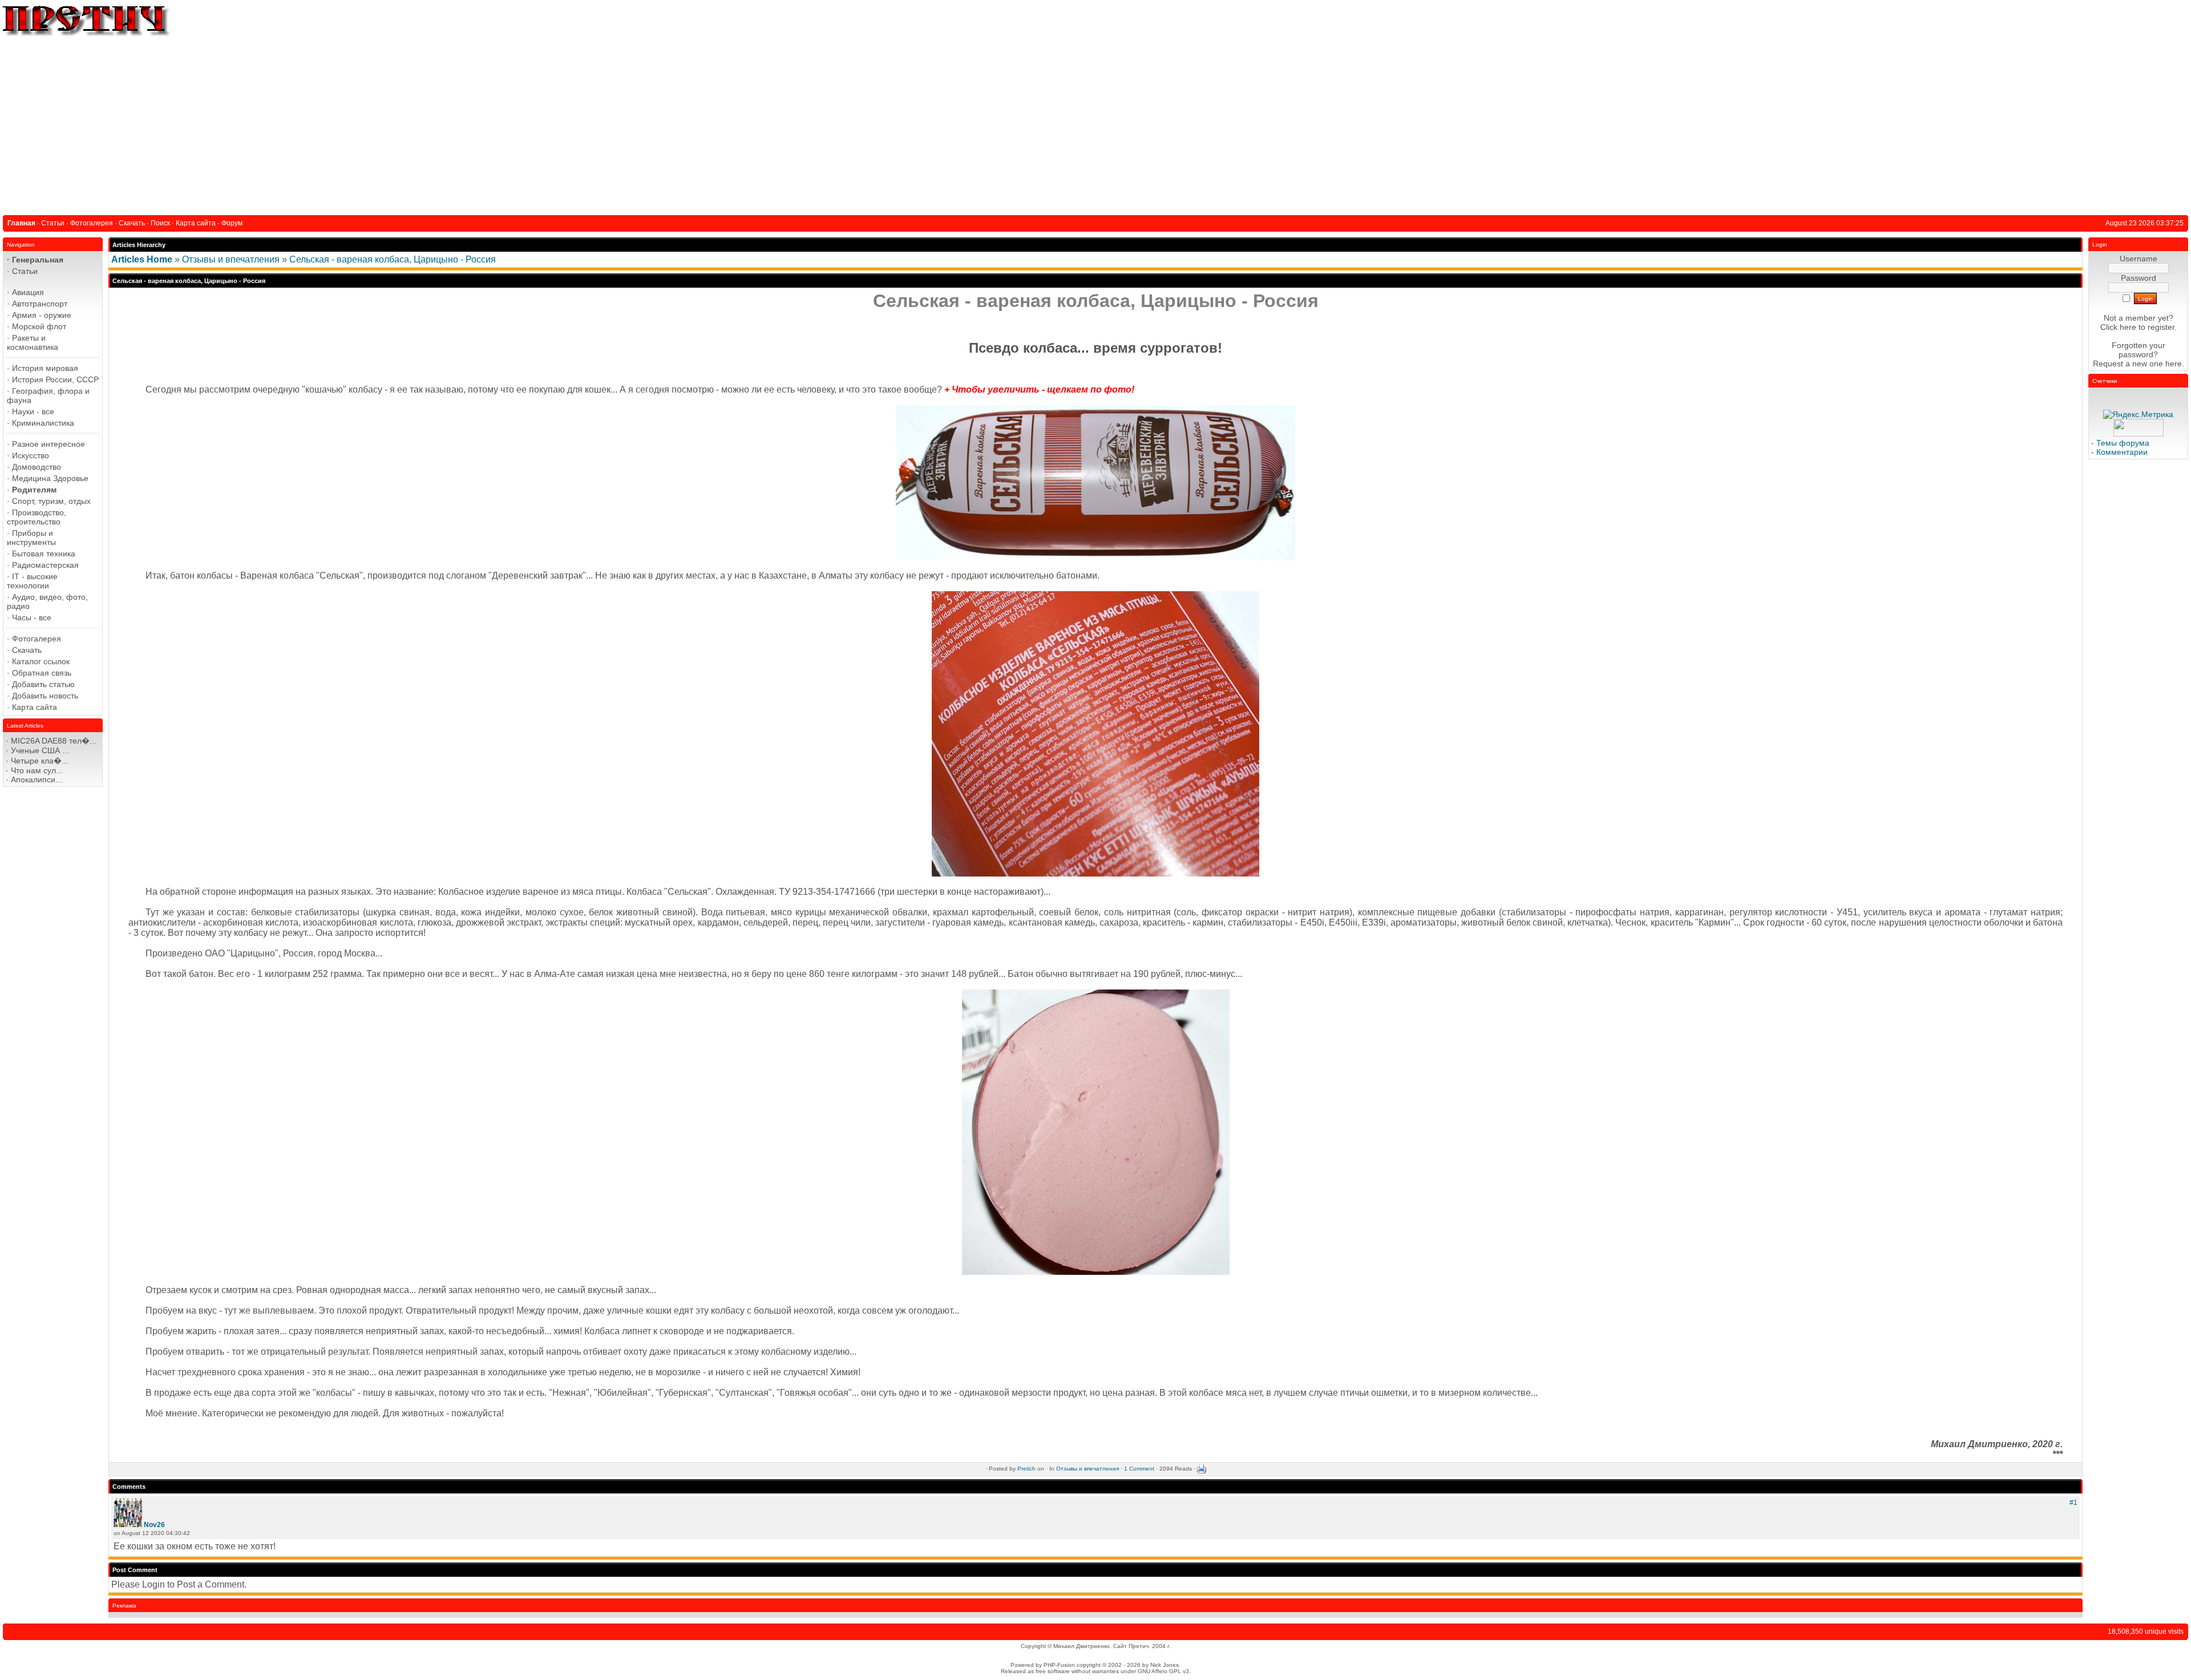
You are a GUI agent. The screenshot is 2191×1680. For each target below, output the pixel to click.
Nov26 (154, 1525)
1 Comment (1139, 1469)
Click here (2118, 327)
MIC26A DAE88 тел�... (54, 741)
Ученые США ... (40, 750)
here (2174, 364)
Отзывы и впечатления (231, 259)
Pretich (1026, 1469)
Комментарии (2122, 452)
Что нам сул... (37, 770)
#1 (2073, 1503)
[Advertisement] (1095, 124)
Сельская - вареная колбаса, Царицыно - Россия (393, 259)
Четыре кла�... (40, 761)
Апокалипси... (37, 780)
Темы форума (2123, 443)
